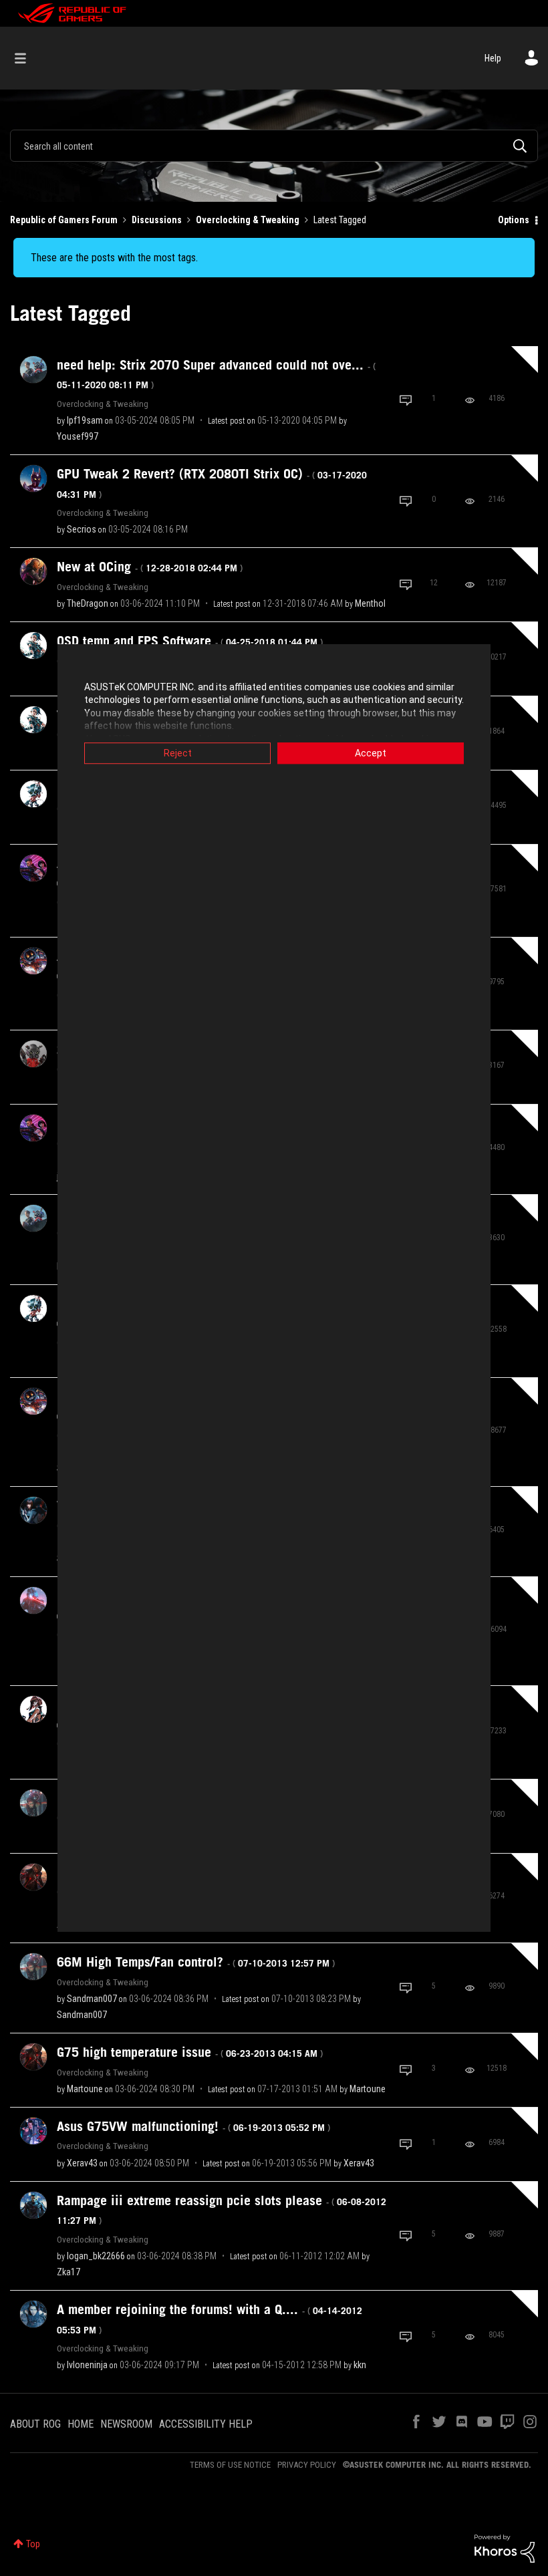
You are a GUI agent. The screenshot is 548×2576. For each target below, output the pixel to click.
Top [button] (33, 2544)
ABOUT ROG (35, 2424)
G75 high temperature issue (190, 2052)
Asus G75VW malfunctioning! (193, 2126)
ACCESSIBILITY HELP (206, 2424)
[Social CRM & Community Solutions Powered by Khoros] (505, 2548)
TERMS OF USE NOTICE (230, 2465)
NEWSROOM (126, 2424)
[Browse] (27, 58)
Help (493, 58)
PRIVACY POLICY (307, 2465)
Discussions (157, 220)
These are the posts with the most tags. (114, 258)
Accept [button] (371, 753)
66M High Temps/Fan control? (196, 1962)
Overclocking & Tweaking (248, 220)
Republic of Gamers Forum (64, 220)
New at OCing (150, 567)
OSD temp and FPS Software (190, 641)
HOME (81, 2424)
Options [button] (514, 220)
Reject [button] (178, 753)
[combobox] (274, 146)
